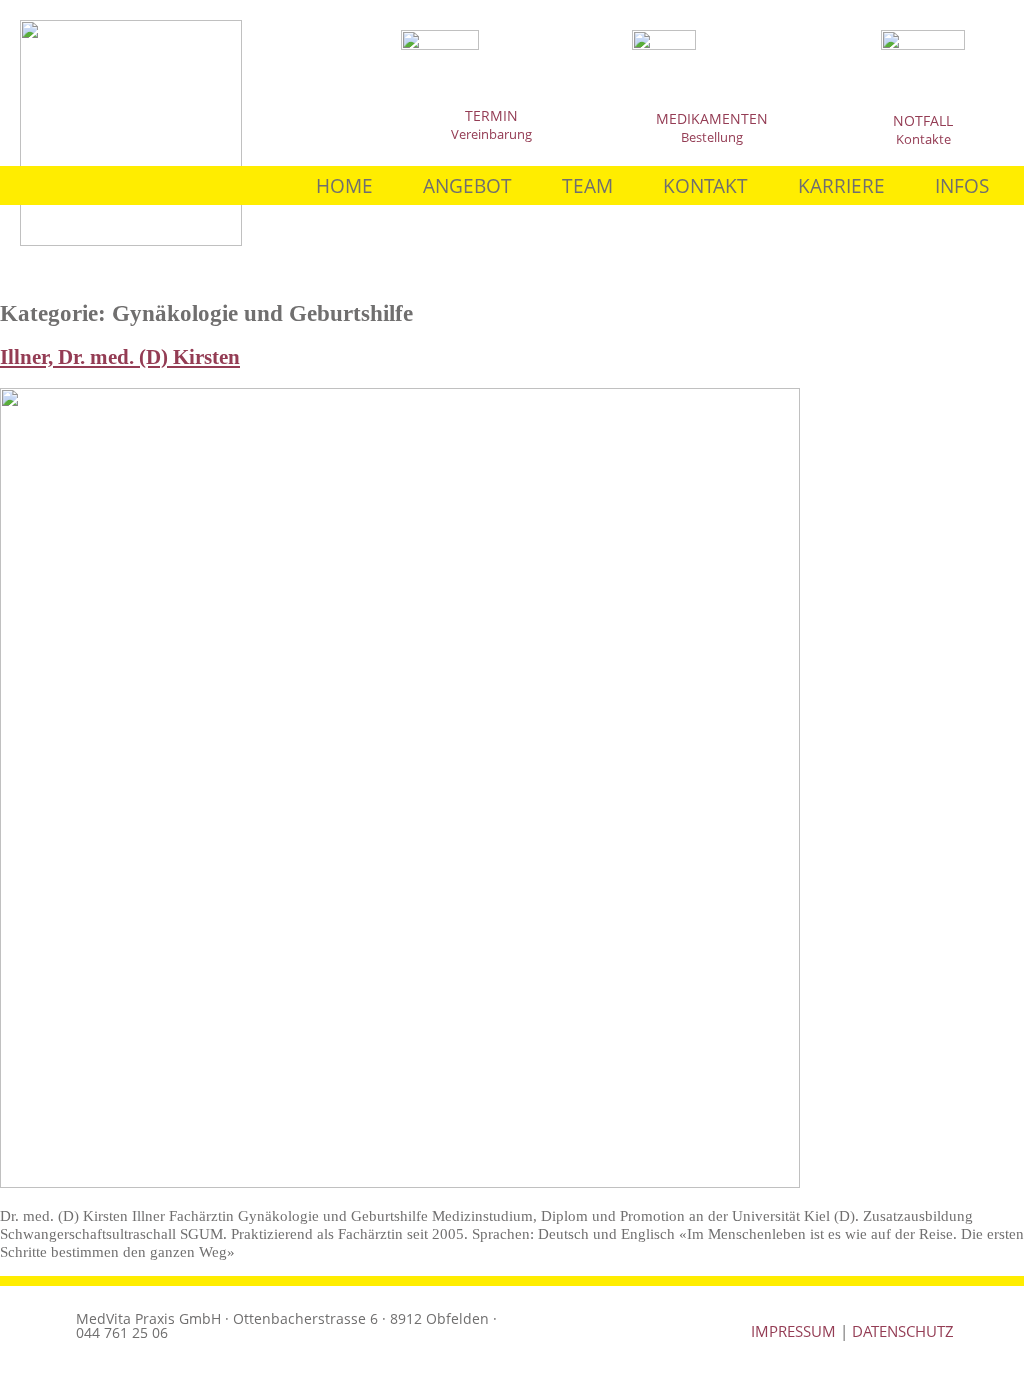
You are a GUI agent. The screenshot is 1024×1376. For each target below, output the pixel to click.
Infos (962, 185)
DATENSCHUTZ (903, 1331)
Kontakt (705, 185)
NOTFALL (923, 120)
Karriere (841, 185)
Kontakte (923, 139)
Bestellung (712, 137)
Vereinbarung (491, 134)
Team (587, 185)
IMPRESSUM (793, 1331)
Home (344, 185)
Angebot (467, 185)
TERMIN (491, 115)
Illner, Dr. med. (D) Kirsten (120, 357)
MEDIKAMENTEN (712, 118)
